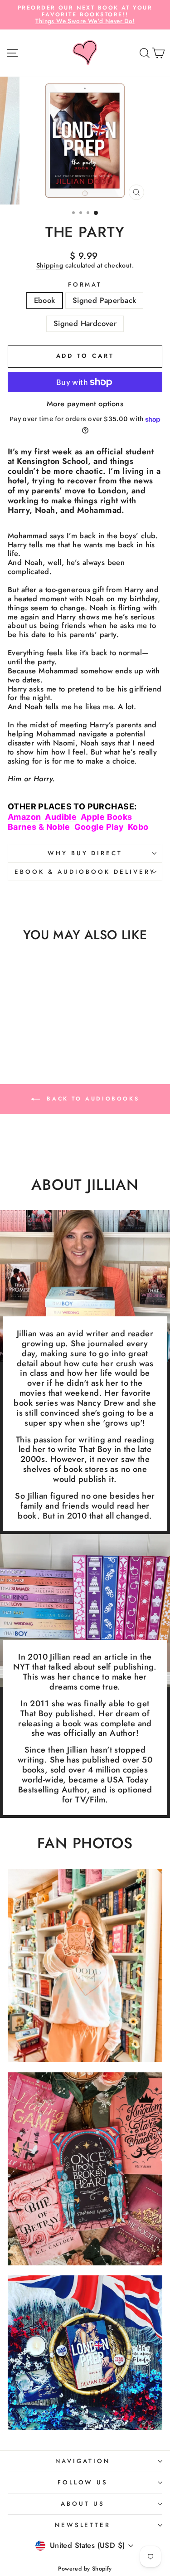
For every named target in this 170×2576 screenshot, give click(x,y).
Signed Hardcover (85, 323)
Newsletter (83, 2525)
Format (85, 285)
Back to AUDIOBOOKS (91, 1098)
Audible (61, 817)
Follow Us (83, 2482)
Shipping (50, 266)
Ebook (45, 300)
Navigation (83, 2461)
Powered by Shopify (85, 2569)
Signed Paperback (104, 300)
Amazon (24, 817)
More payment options (85, 404)
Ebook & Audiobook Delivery (85, 872)
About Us (83, 2504)
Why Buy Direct (85, 853)
